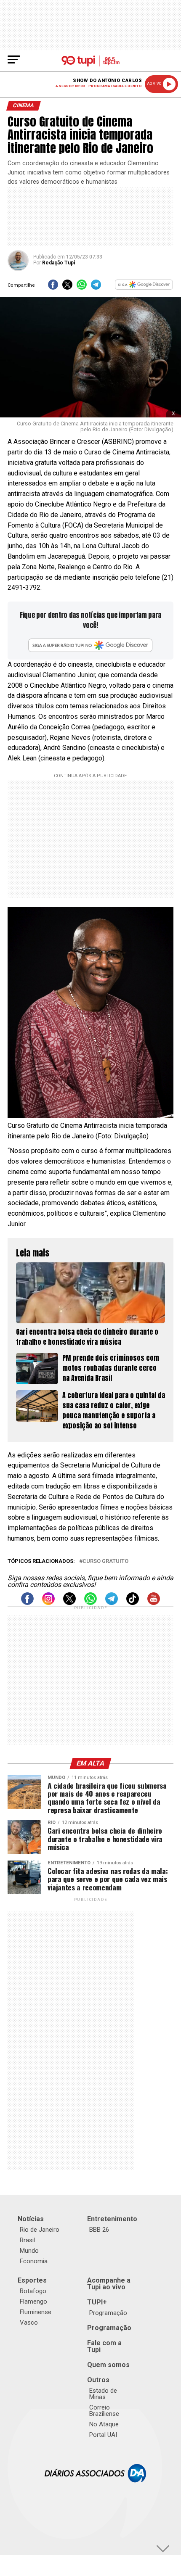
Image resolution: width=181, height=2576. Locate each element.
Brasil (27, 2240)
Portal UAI (103, 2435)
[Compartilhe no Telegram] (96, 287)
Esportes (32, 2280)
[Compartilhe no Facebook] (53, 287)
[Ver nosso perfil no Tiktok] (133, 1603)
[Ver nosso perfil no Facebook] (27, 1603)
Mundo (29, 2251)
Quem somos (108, 2365)
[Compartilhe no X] (67, 287)
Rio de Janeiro (40, 2230)
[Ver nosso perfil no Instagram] (48, 1603)
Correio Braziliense (104, 2411)
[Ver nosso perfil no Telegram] (112, 1603)
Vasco (29, 2323)
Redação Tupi (59, 263)
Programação (108, 2313)
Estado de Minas (103, 2394)
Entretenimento (112, 2219)
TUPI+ (97, 2302)
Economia (34, 2261)
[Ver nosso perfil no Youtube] (154, 1603)
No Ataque (104, 2424)
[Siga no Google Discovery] (144, 287)
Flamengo (33, 2302)
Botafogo (33, 2291)
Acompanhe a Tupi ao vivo (109, 2284)
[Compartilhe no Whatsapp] (82, 287)
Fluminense (36, 2312)
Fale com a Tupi (104, 2346)
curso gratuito (105, 1561)
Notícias (31, 2219)
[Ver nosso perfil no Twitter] (69, 1603)
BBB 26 (99, 2230)
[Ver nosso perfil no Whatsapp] (90, 1603)
